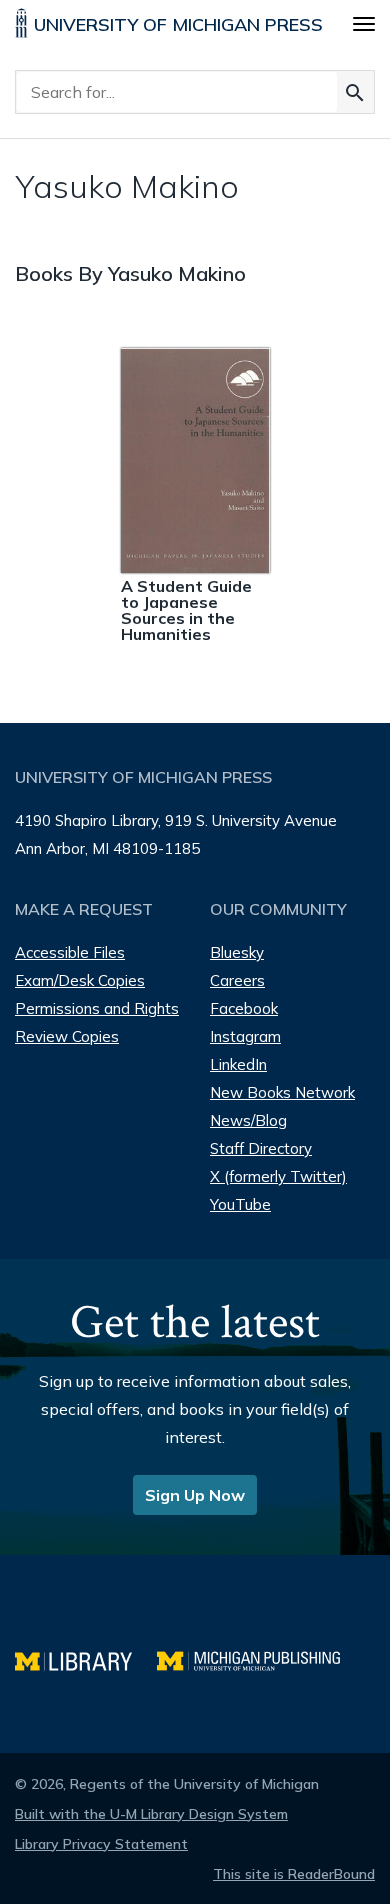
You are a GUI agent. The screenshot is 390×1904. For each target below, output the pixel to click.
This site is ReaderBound (294, 1874)
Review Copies (67, 1036)
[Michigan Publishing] (258, 1658)
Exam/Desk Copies (80, 980)
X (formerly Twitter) (278, 1176)
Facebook (244, 1008)
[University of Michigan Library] (86, 1658)
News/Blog (248, 1120)
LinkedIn (238, 1064)
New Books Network (282, 1092)
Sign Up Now (195, 1495)
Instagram (245, 1036)
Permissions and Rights (97, 1008)
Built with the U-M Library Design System (151, 1814)
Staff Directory (261, 1148)
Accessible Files (70, 952)
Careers (237, 980)
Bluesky (237, 952)
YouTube (240, 1204)
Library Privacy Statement (101, 1844)
